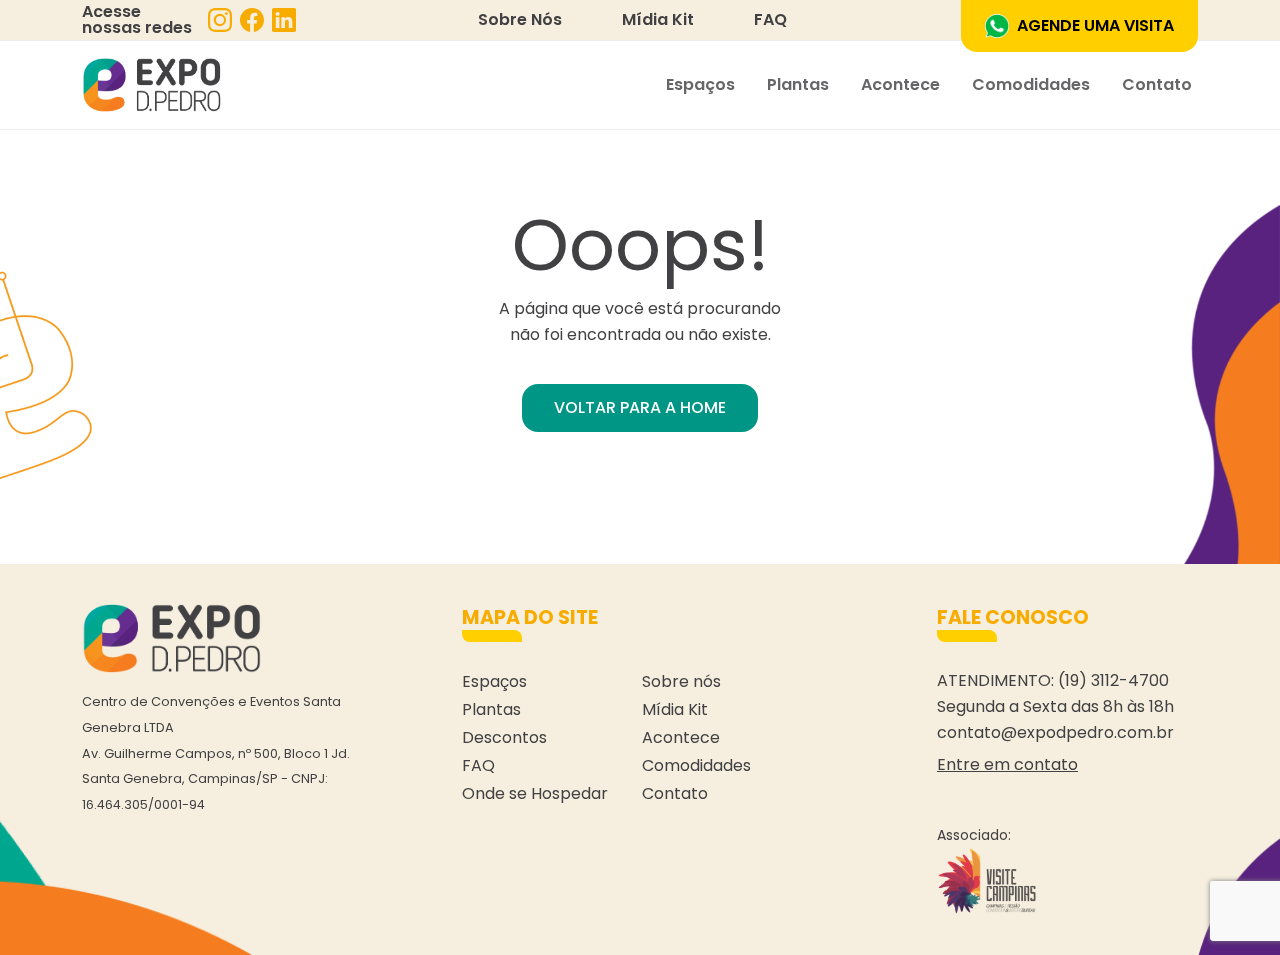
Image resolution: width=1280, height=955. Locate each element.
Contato (1157, 84)
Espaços (700, 84)
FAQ (770, 19)
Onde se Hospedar (535, 793)
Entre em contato (1007, 764)
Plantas (798, 84)
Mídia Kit (658, 19)
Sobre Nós (520, 19)
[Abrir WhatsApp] (1230, 904)
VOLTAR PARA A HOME (640, 407)
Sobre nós (681, 681)
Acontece (900, 84)
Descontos (504, 737)
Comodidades (1031, 84)
